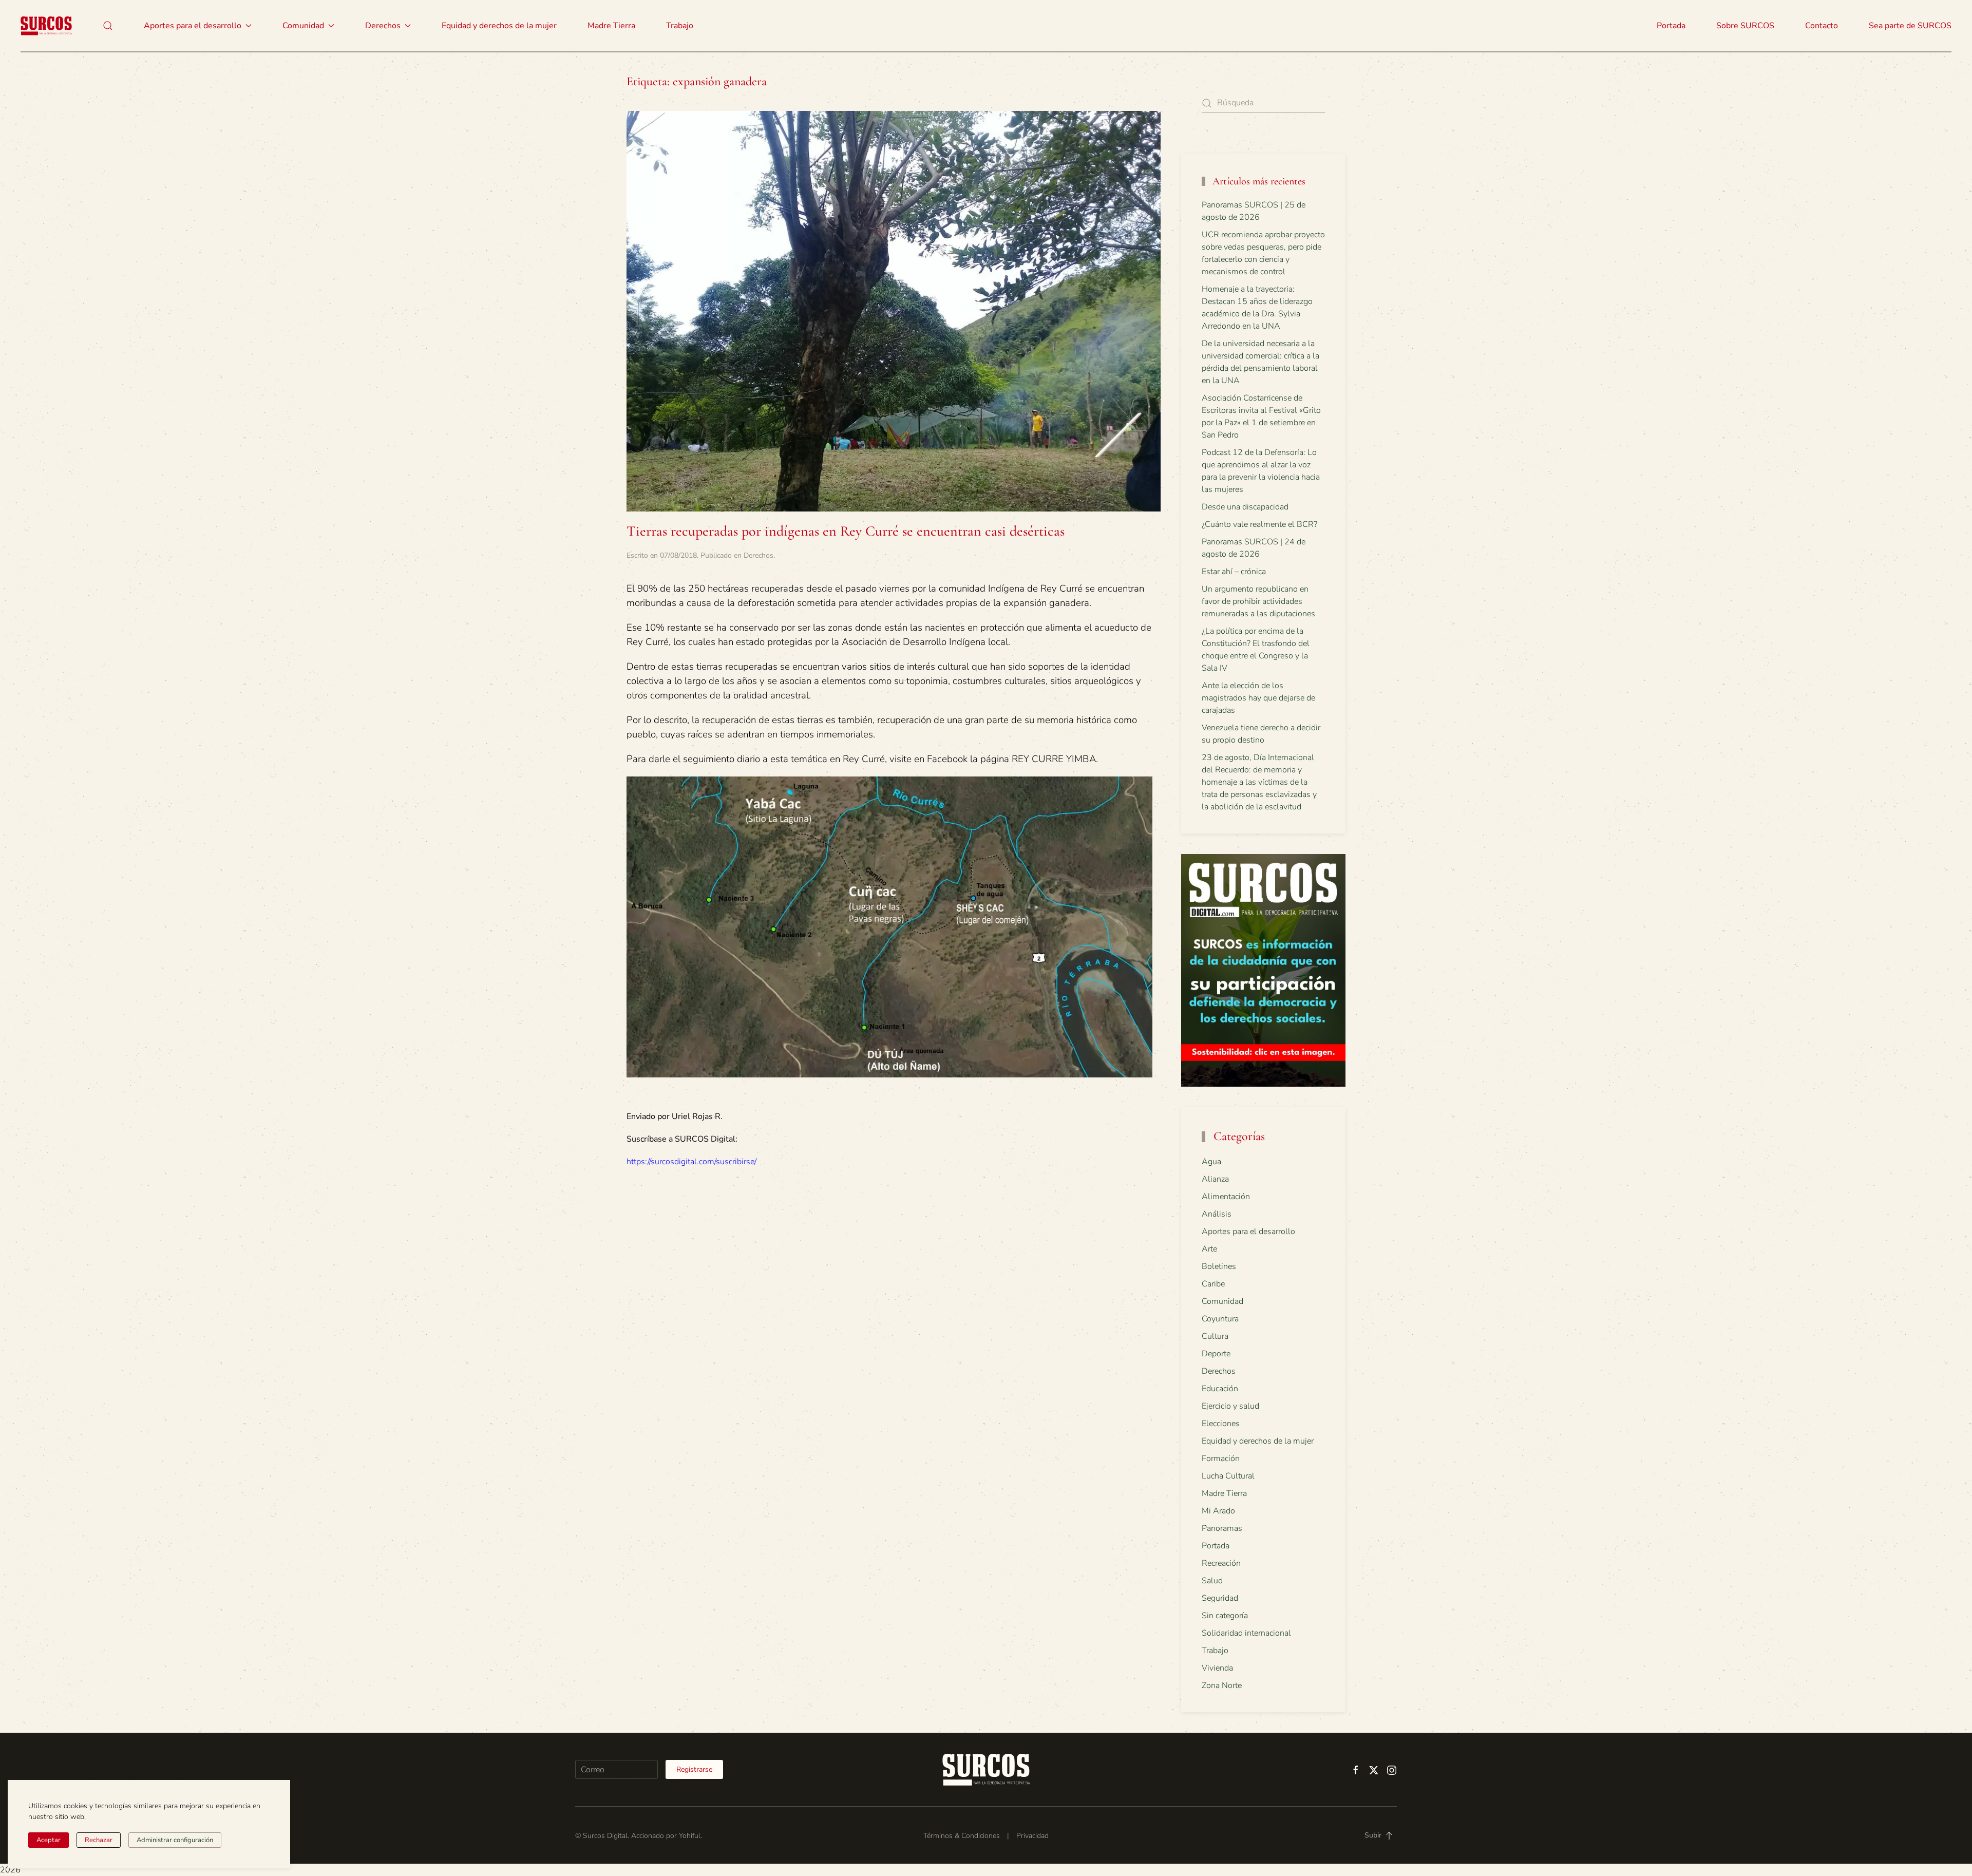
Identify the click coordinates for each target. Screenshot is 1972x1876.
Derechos (759, 555)
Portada (1671, 26)
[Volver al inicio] (46, 26)
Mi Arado (1218, 1511)
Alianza (1215, 1179)
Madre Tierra (611, 26)
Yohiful (690, 1836)
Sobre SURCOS (1745, 26)
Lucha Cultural (1228, 1476)
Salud (1212, 1581)
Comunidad (1222, 1301)
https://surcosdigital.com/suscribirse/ (691, 1162)
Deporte (1216, 1354)
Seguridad (1220, 1598)
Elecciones (1221, 1424)
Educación (1220, 1389)
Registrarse (694, 1769)
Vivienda (1217, 1668)
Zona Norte (1222, 1685)
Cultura (1215, 1336)
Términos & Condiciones (962, 1836)
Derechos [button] (383, 26)
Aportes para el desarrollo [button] (193, 26)
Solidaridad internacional (1246, 1633)
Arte (1209, 1249)
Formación (1221, 1458)
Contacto (1822, 26)
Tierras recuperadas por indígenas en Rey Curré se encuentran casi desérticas (846, 531)
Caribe (1213, 1284)
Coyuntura (1220, 1319)
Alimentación (1226, 1197)
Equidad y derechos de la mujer (499, 26)
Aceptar (49, 1840)
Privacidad (1032, 1836)
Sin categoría (1225, 1616)
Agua (1211, 1162)
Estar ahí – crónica (1234, 572)
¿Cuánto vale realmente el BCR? (1259, 524)
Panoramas (1222, 1528)
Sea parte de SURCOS (1910, 26)
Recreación (1221, 1563)
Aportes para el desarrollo (1248, 1231)
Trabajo (680, 26)
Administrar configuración (175, 1840)
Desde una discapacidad (1245, 507)
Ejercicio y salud (1230, 1406)
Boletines (1219, 1266)
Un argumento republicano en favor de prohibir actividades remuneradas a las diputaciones (1258, 601)
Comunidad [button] (303, 26)
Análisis (1217, 1214)
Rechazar (99, 1840)
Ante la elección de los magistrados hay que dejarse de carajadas (1258, 698)
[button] (108, 26)
